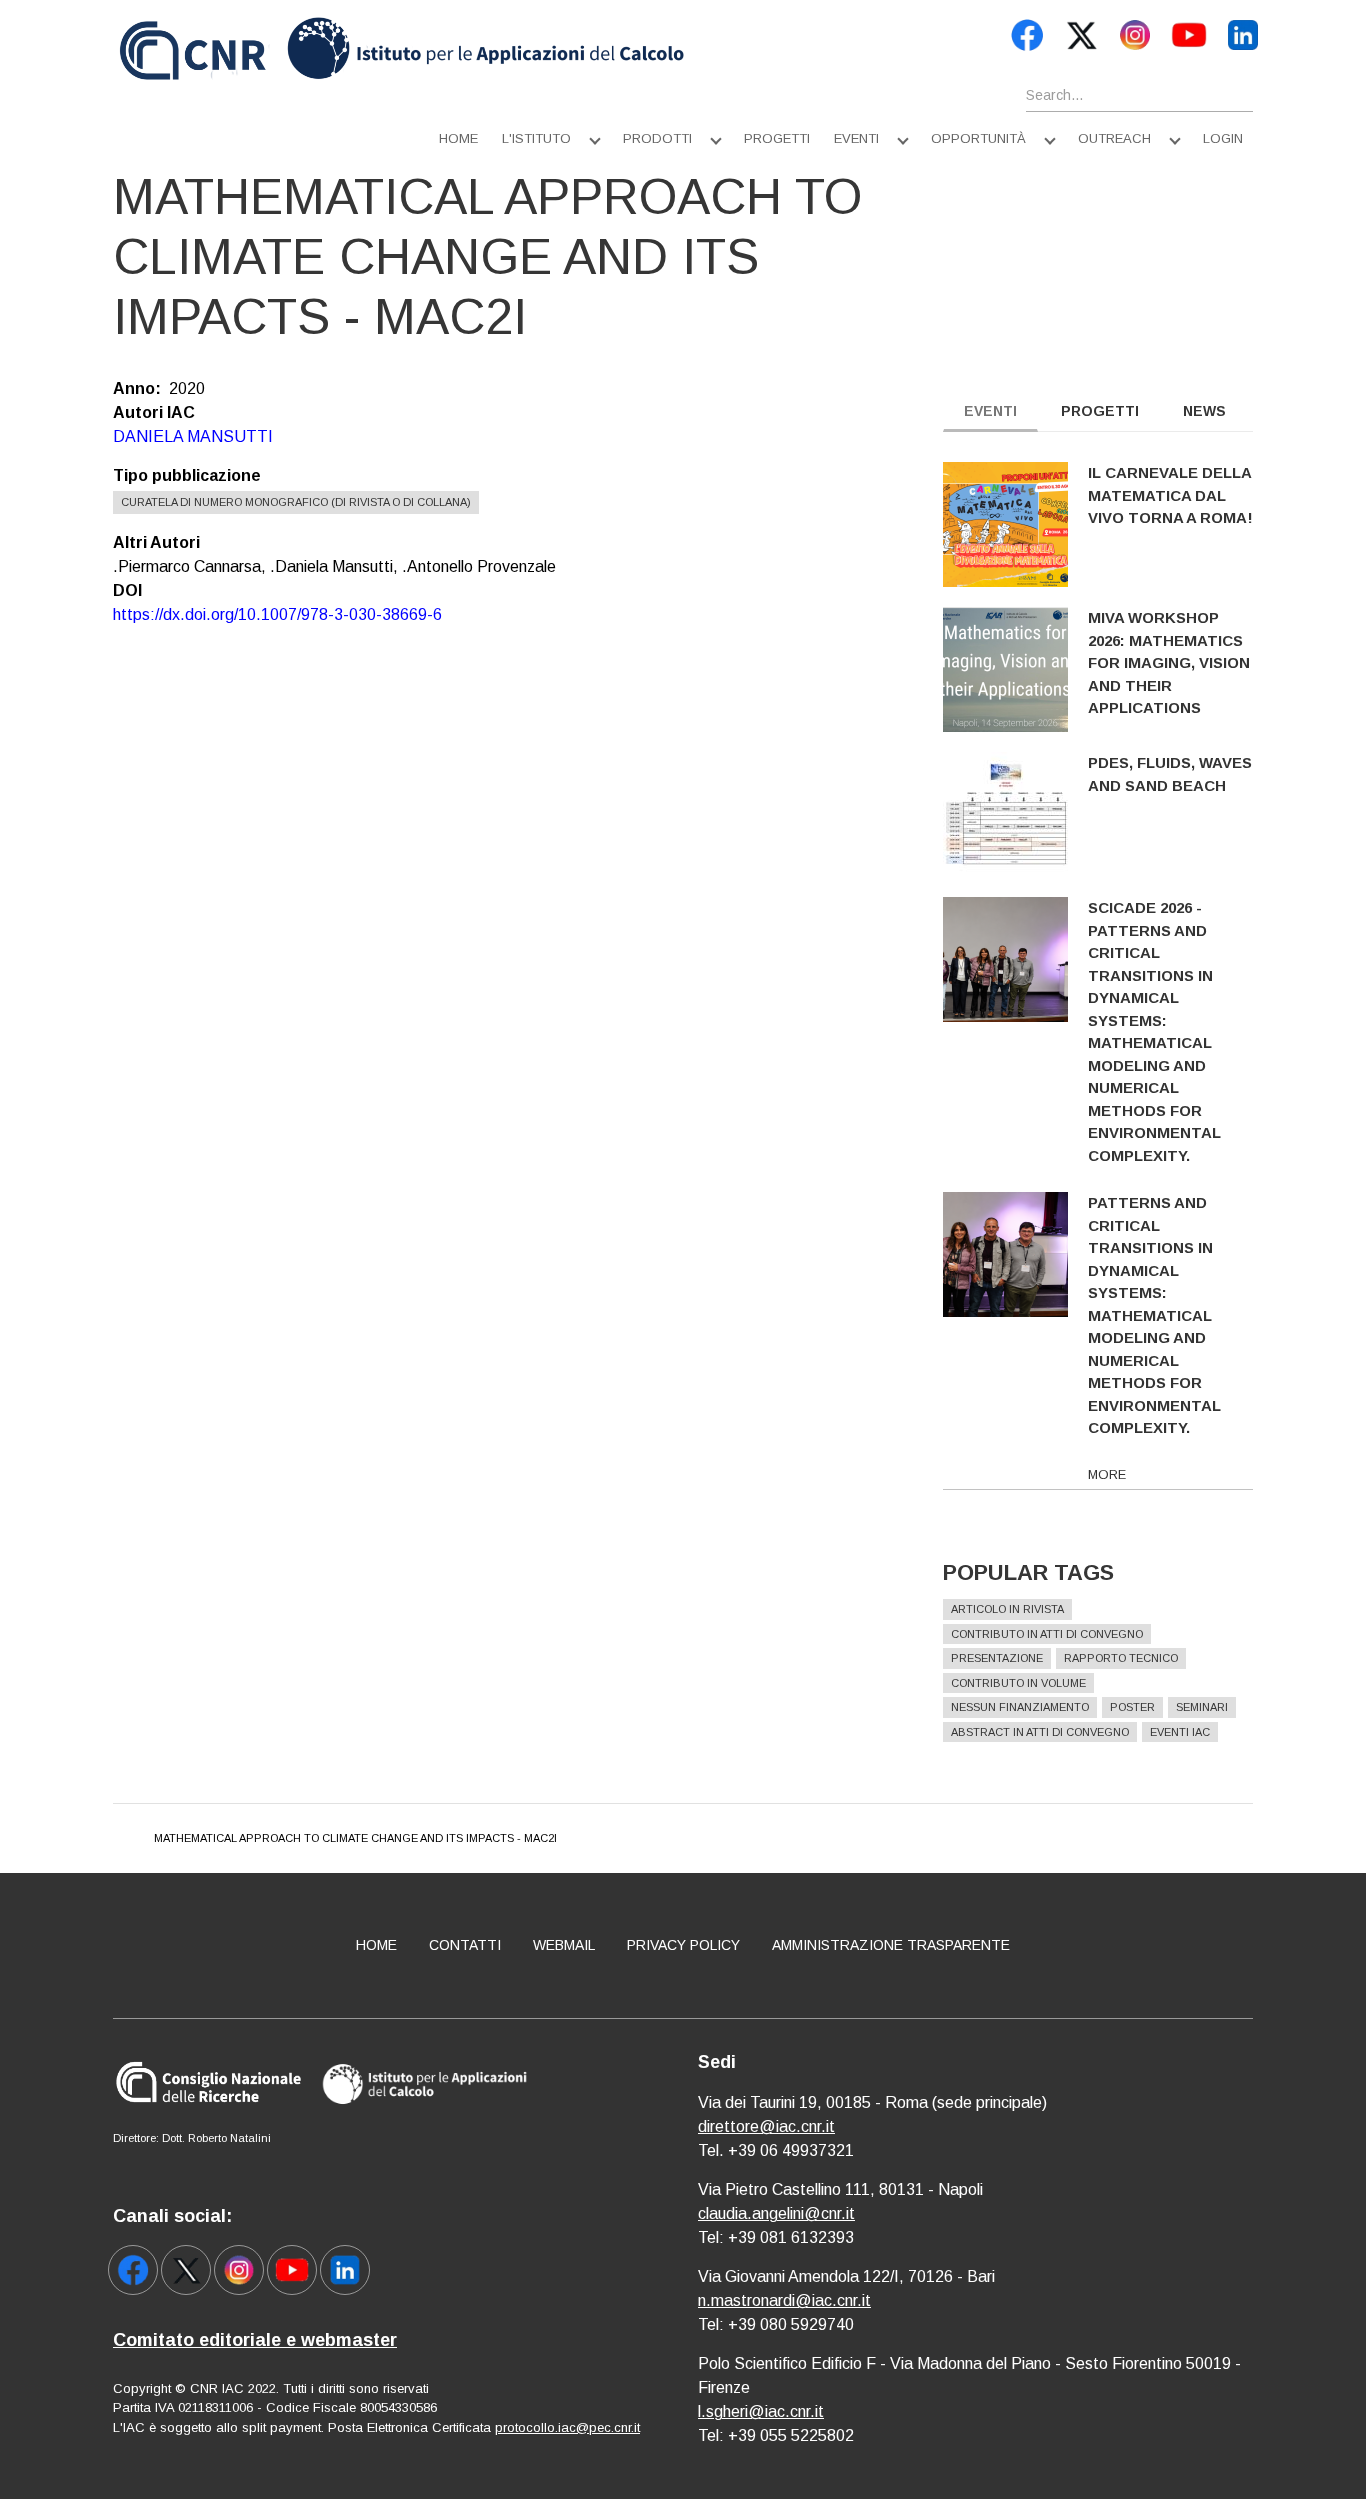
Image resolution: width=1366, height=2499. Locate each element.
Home (458, 138)
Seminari (1202, 1707)
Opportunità (978, 138)
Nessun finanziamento (1020, 1707)
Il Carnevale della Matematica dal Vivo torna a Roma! (1170, 495)
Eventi (856, 138)
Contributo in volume (1018, 1683)
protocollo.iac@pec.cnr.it (567, 2427)
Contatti (465, 1945)
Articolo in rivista (1007, 1609)
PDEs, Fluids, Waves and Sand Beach (1170, 774)
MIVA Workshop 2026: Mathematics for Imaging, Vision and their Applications (1169, 662)
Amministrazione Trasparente (891, 1945)
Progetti (777, 138)
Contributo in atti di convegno (1047, 1634)
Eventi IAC (1180, 1732)
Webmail (564, 1945)
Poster (1132, 1707)
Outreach (1114, 138)
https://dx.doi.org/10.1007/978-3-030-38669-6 (277, 614)
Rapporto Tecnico (1121, 1658)
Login (1223, 138)
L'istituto (536, 138)
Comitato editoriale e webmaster (255, 2340)
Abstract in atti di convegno (1040, 1732)
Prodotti (657, 138)
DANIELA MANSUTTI (193, 436)
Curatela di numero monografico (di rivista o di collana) (296, 502)
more (1107, 1474)
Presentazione (997, 1658)
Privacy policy (683, 1945)
